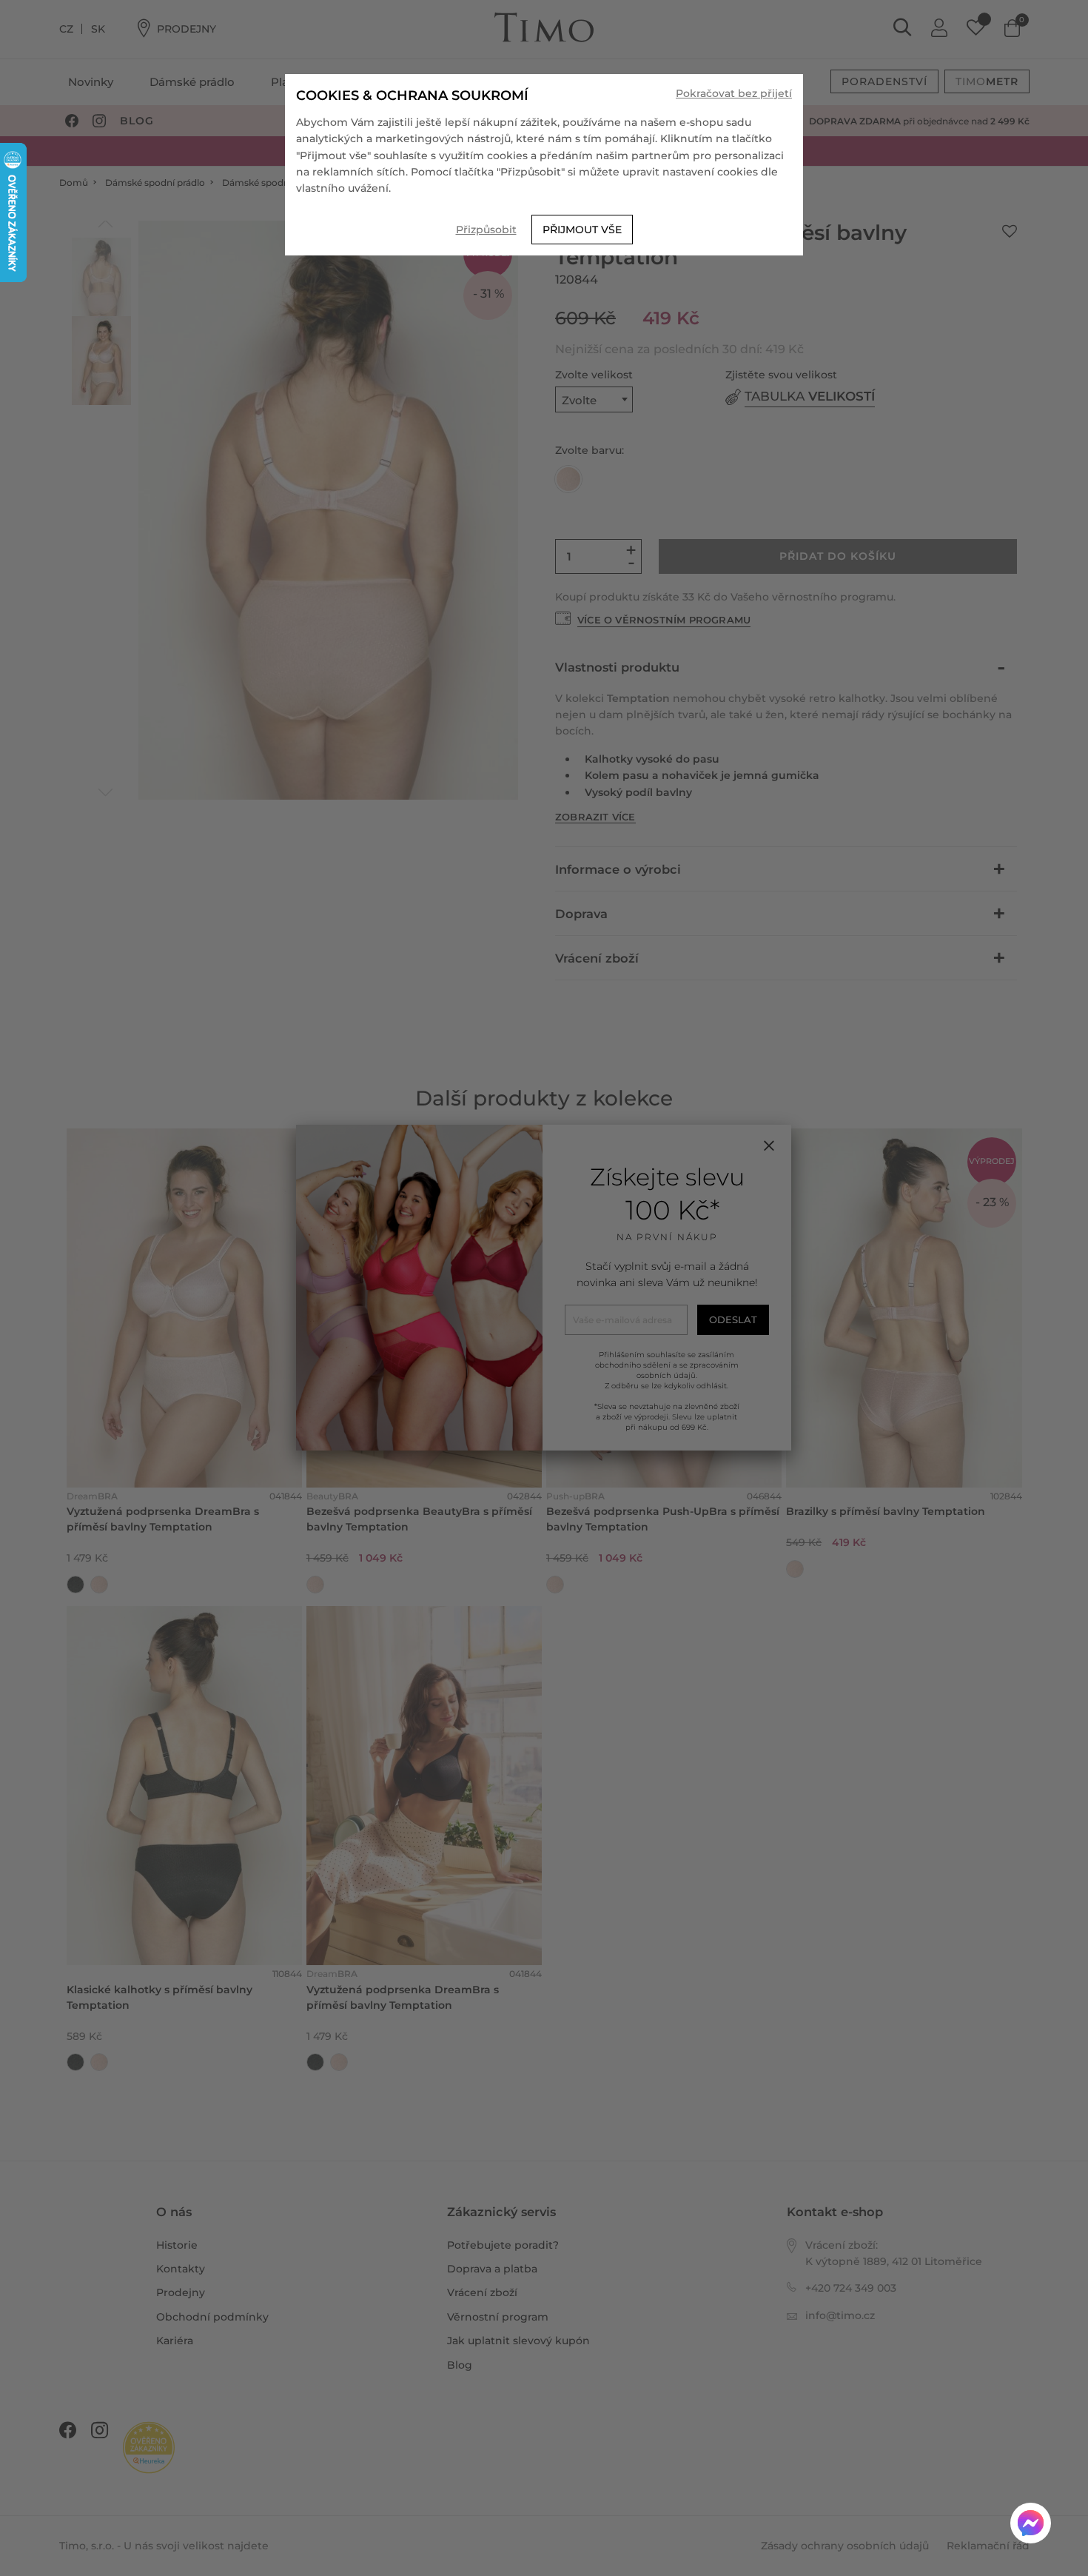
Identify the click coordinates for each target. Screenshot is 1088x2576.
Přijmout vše (582, 230)
